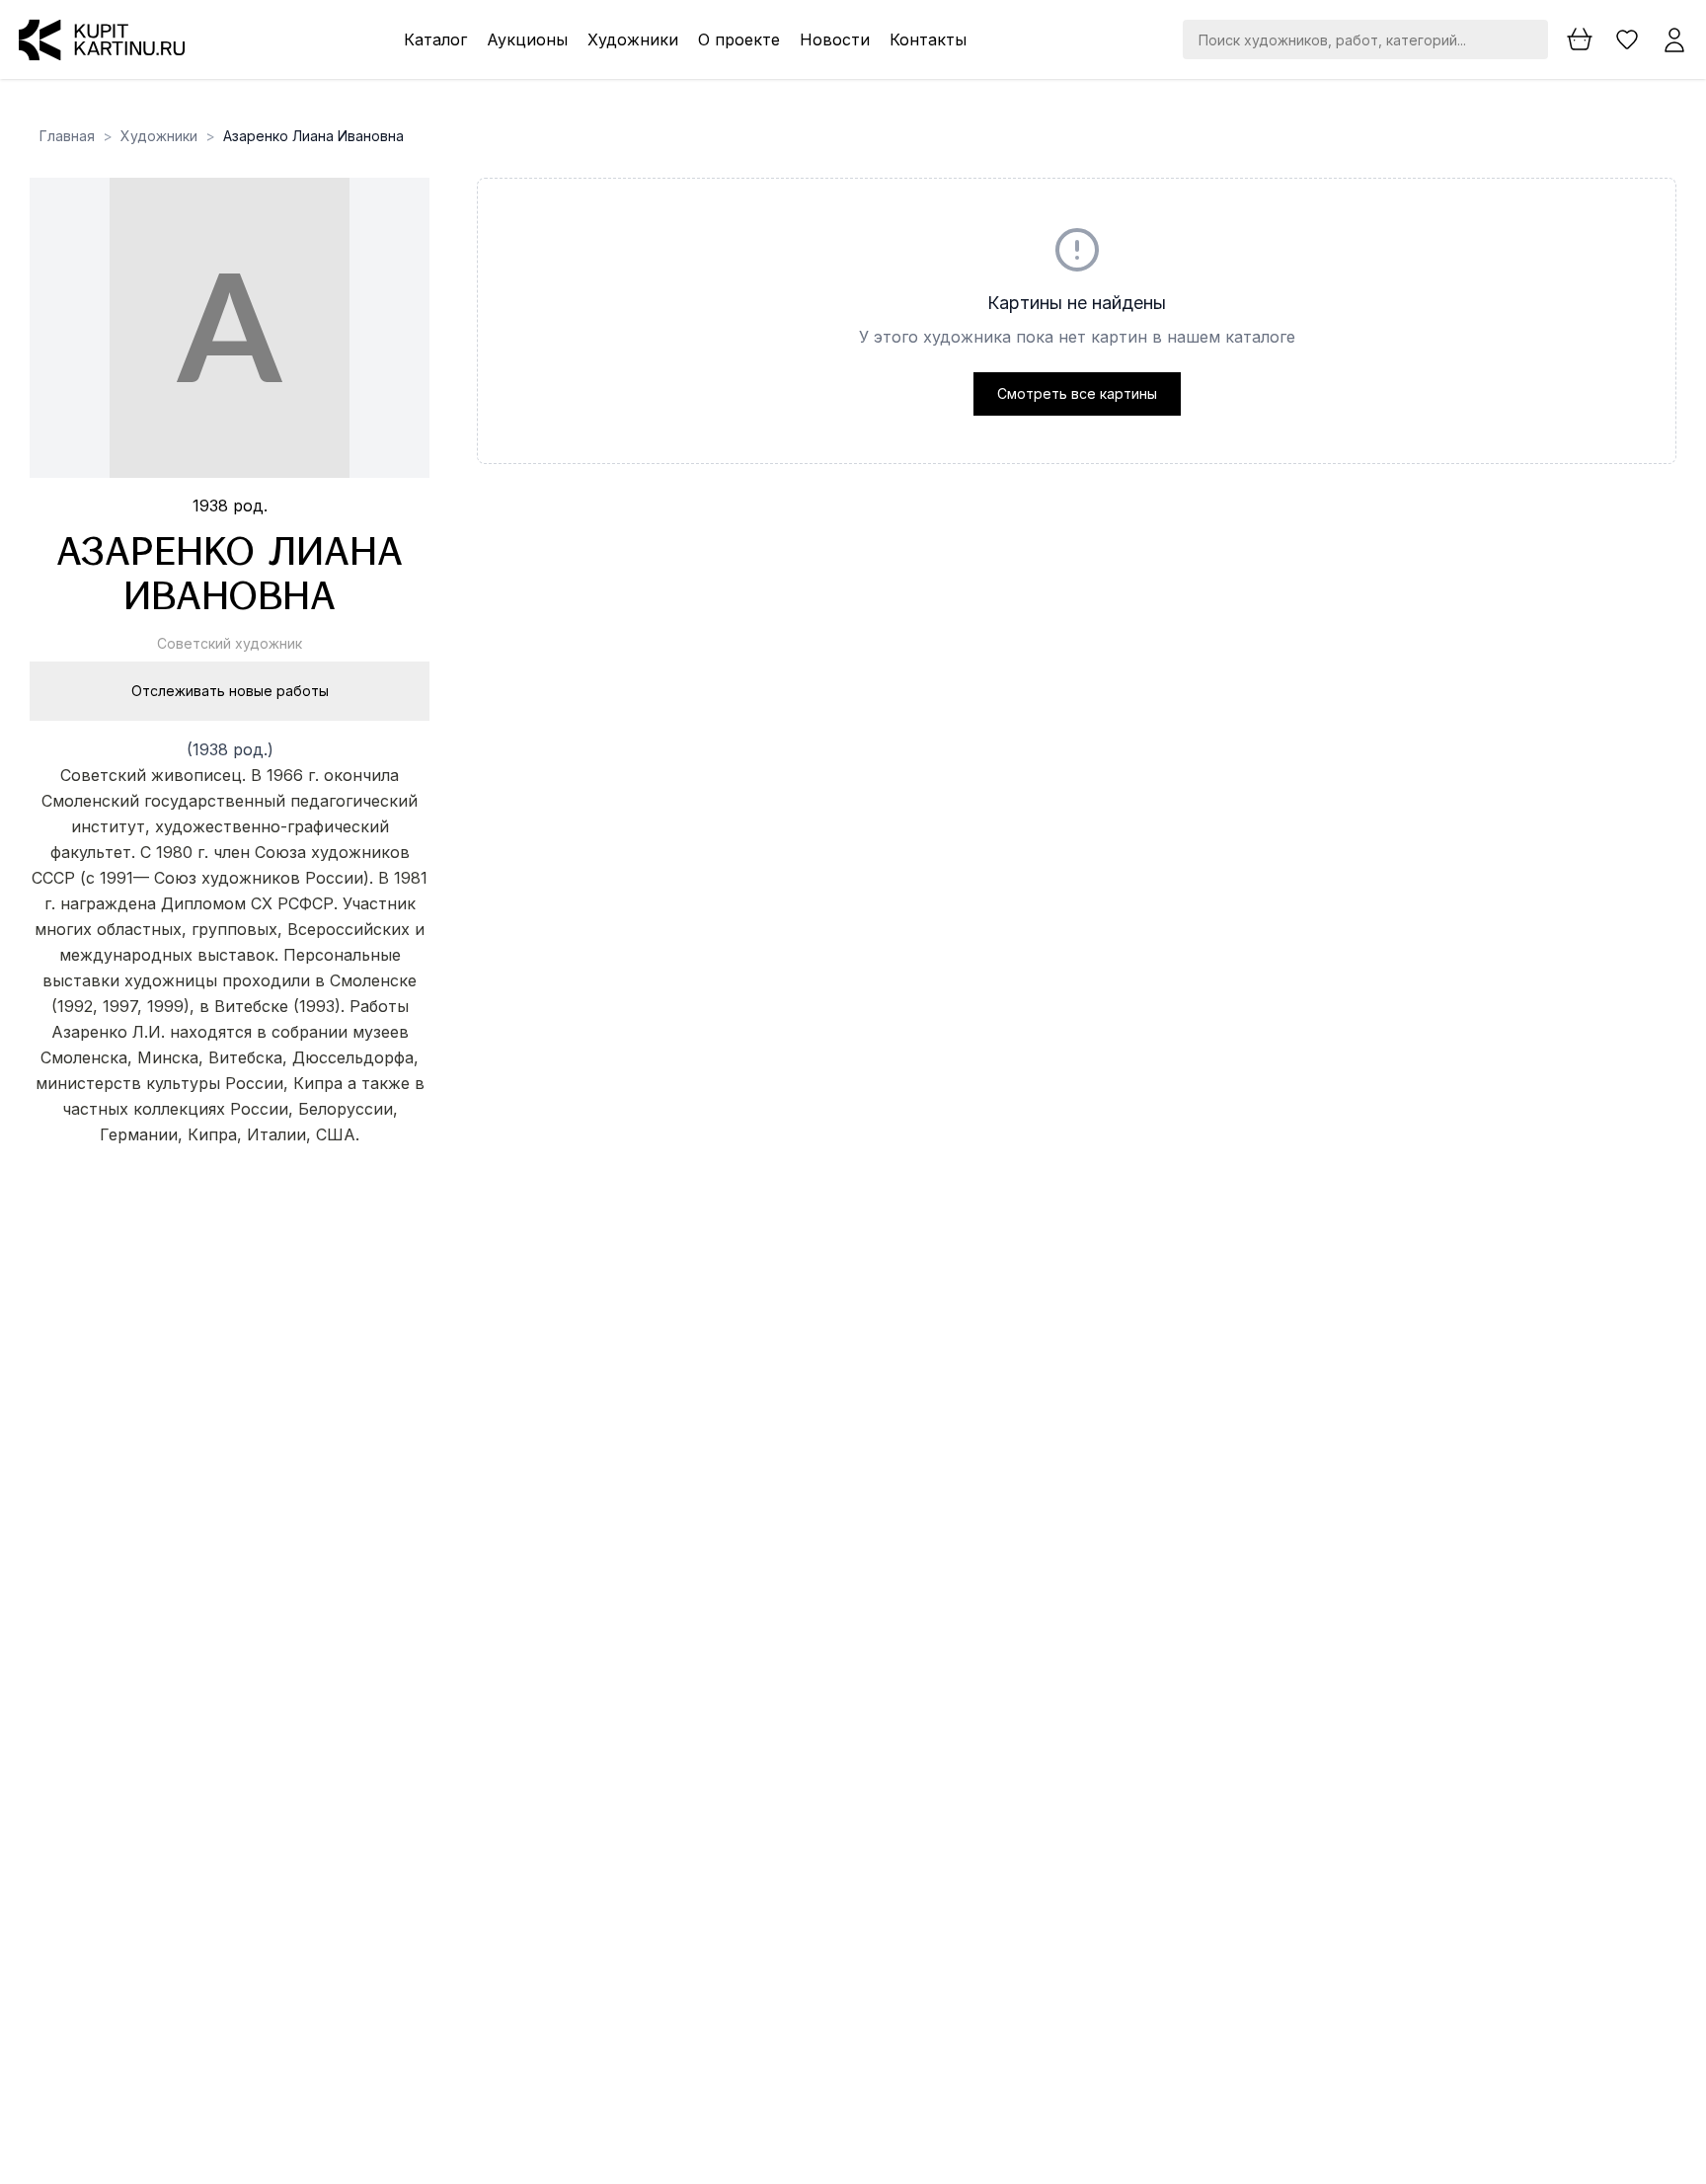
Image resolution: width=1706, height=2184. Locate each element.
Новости (835, 39)
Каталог (435, 39)
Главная (67, 136)
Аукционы (527, 39)
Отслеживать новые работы (230, 691)
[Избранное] (1627, 39)
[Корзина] (1580, 39)
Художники (633, 39)
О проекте (739, 39)
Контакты (928, 39)
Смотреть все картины (1077, 393)
